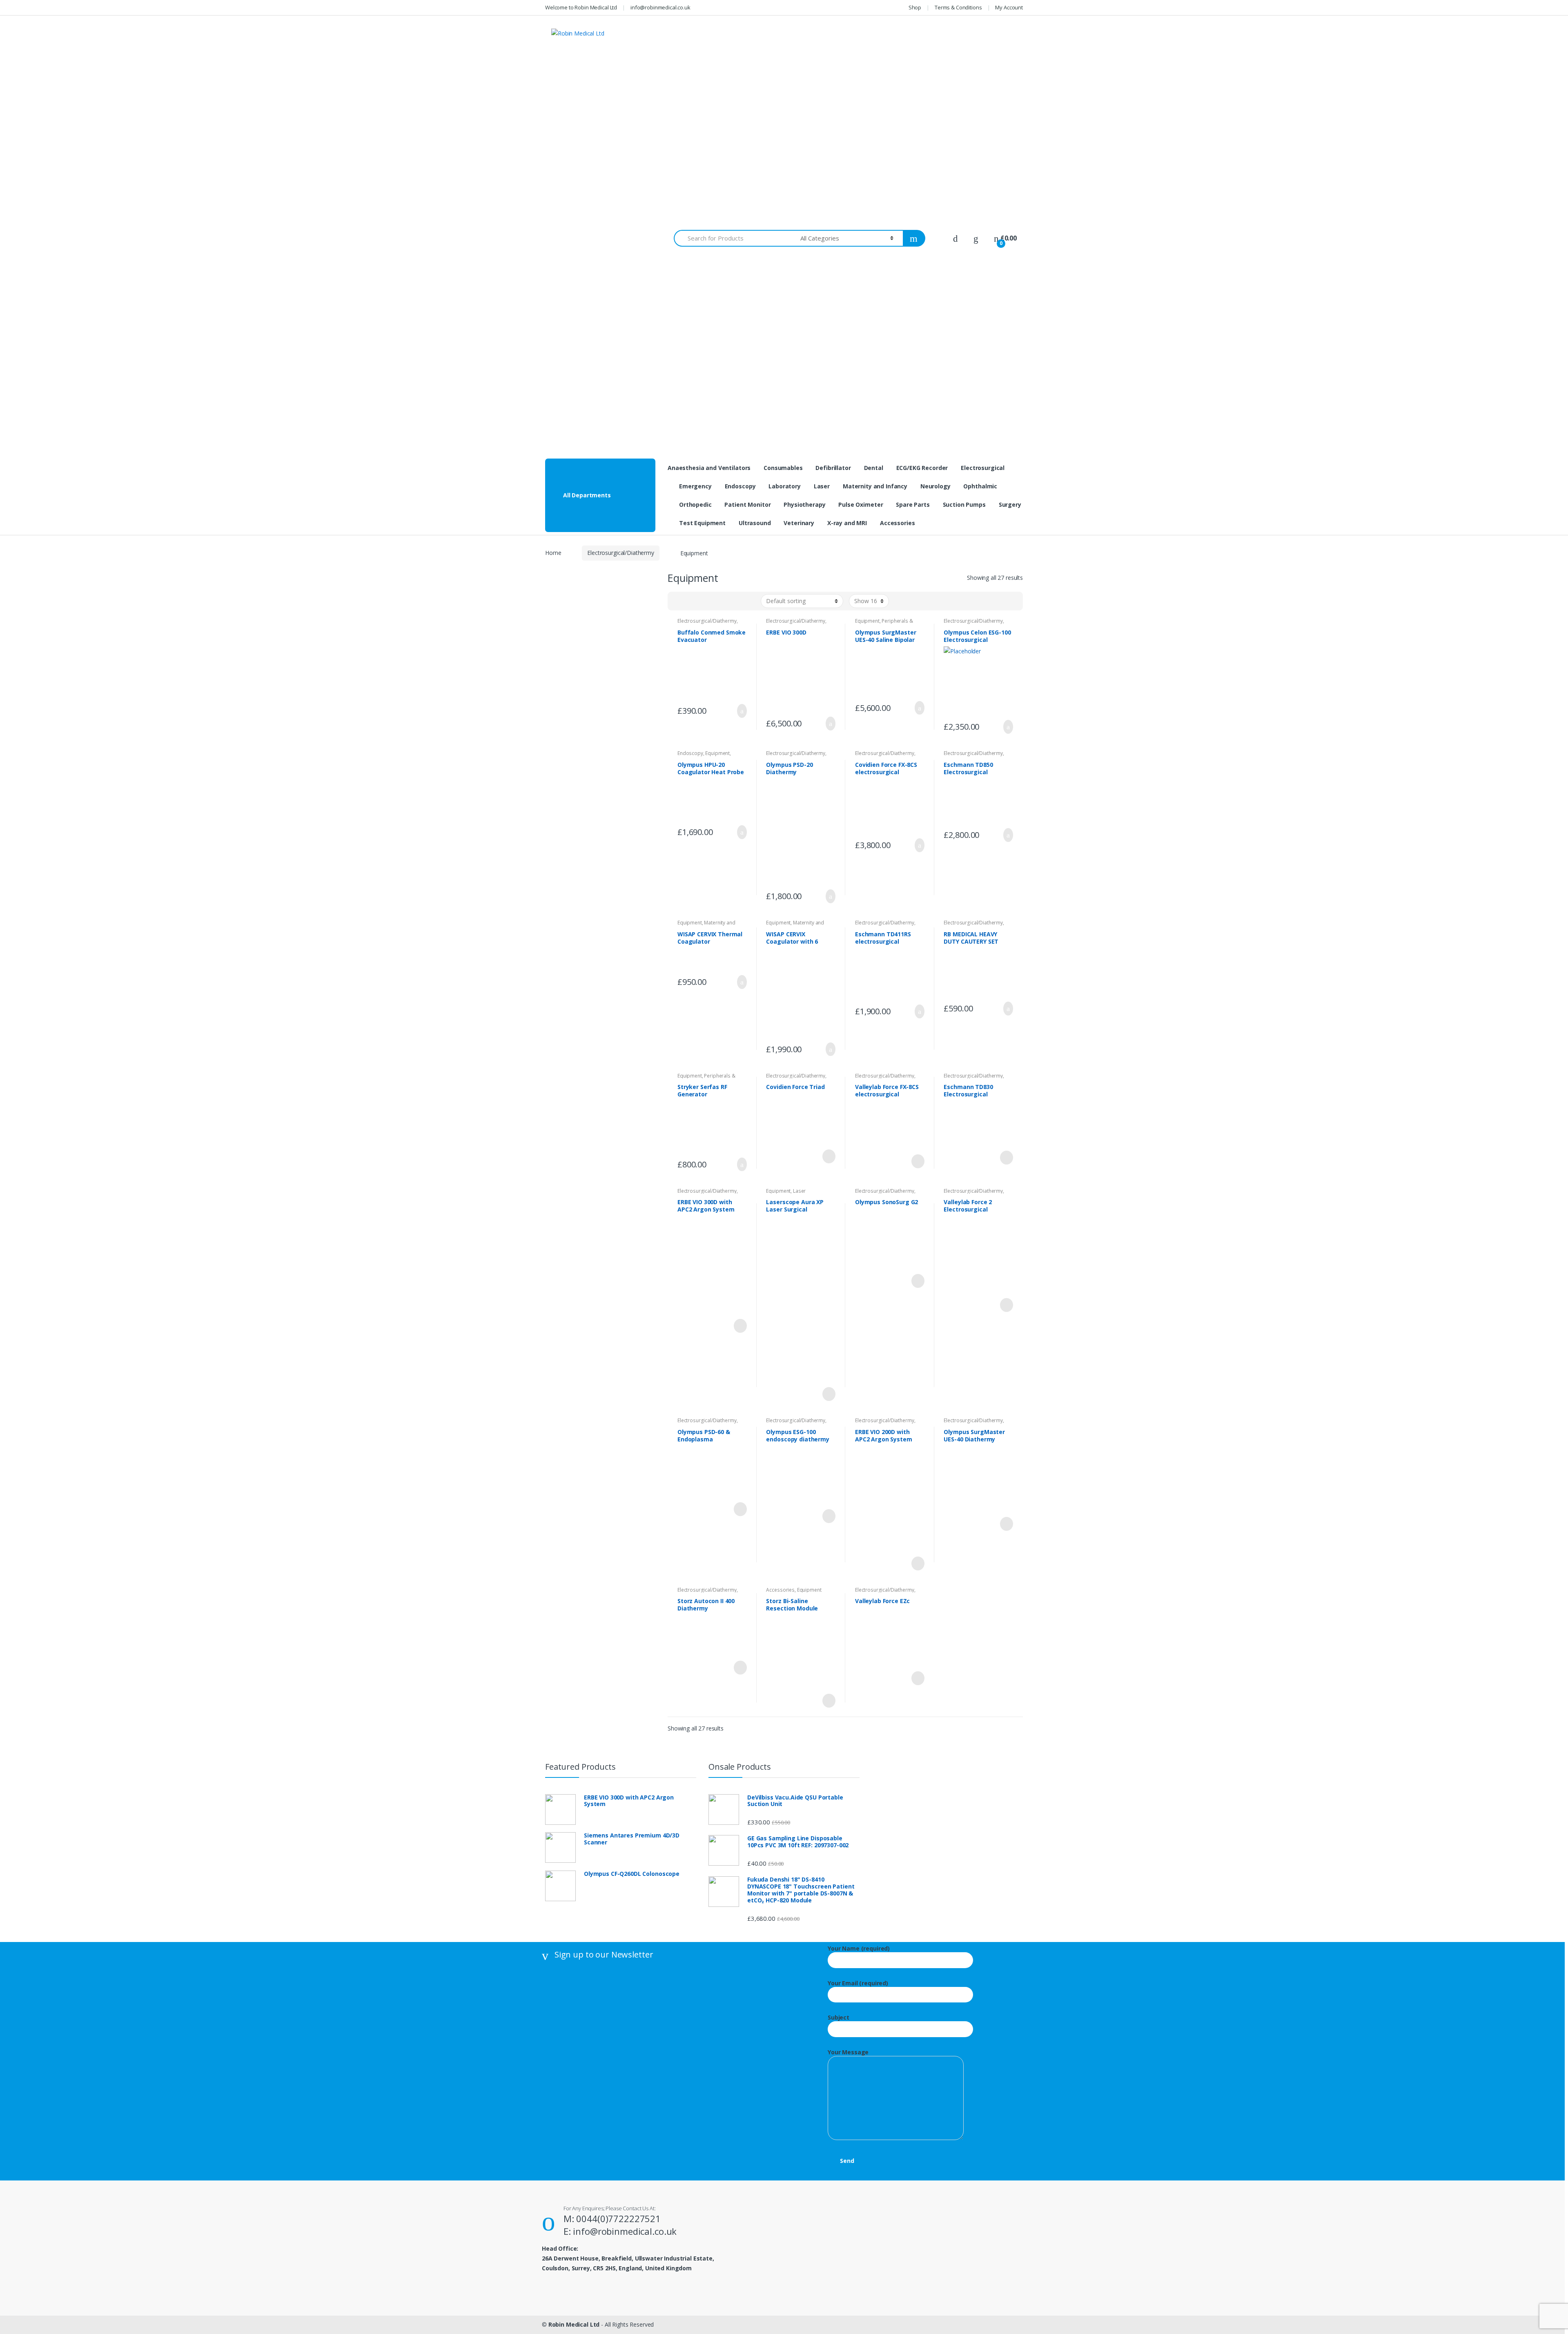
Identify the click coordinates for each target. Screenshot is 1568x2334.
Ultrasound (755, 523)
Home (553, 553)
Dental (874, 468)
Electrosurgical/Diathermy (621, 553)
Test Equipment (702, 523)
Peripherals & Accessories (884, 624)
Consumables (783, 468)
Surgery (1010, 504)
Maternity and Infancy (875, 486)
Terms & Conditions (958, 7)
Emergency (695, 486)
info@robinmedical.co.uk (660, 7)
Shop (915, 7)
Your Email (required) (858, 1983)
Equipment (867, 621)
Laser (822, 486)
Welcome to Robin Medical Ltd (581, 7)
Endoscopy (740, 486)
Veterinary (799, 523)
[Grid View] (679, 601)
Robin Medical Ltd (574, 2324)
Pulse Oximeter (861, 504)
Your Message (848, 2052)
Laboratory (785, 486)
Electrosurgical (983, 468)
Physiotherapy (804, 504)
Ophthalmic (980, 486)
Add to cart (739, 711)
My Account (1009, 7)
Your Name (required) (859, 1949)
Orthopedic (695, 504)
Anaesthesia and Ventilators (709, 468)
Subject (839, 2018)
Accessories (897, 523)
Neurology (935, 486)
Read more (828, 1156)
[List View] (690, 601)
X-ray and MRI (847, 523)
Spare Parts (913, 504)
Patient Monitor (747, 504)
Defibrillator (833, 468)
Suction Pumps (964, 504)
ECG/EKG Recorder (922, 468)
